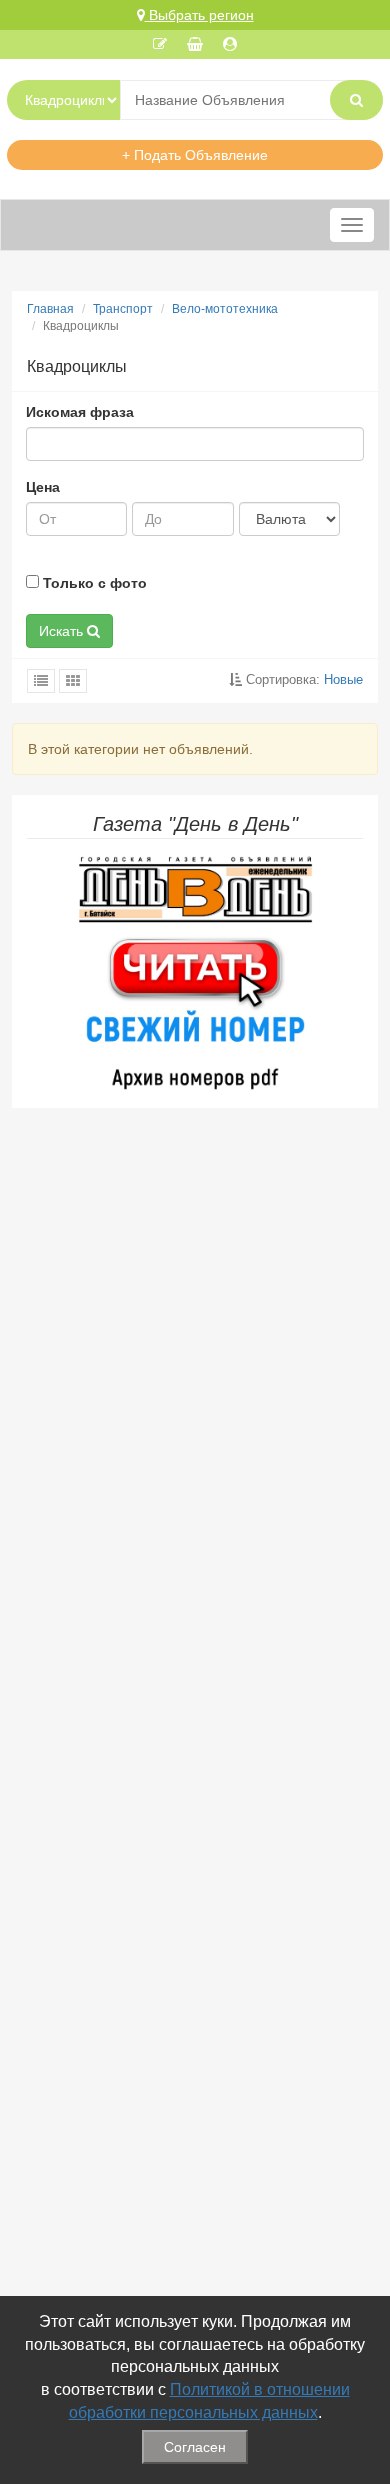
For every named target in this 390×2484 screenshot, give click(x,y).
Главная (50, 309)
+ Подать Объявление (195, 155)
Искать (63, 631)
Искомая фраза (80, 412)
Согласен (195, 2447)
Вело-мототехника (225, 309)
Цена (43, 487)
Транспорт (123, 309)
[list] (41, 681)
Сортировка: (302, 679)
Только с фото (93, 583)
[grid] (73, 681)
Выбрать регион (199, 15)
